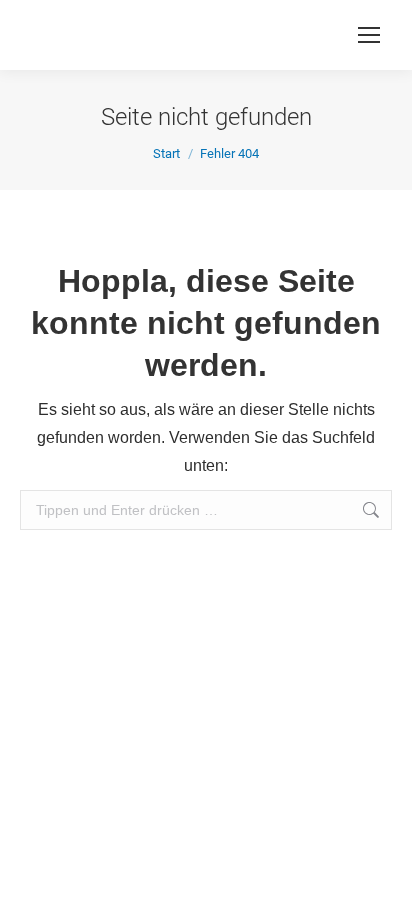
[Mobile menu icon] (369, 35)
